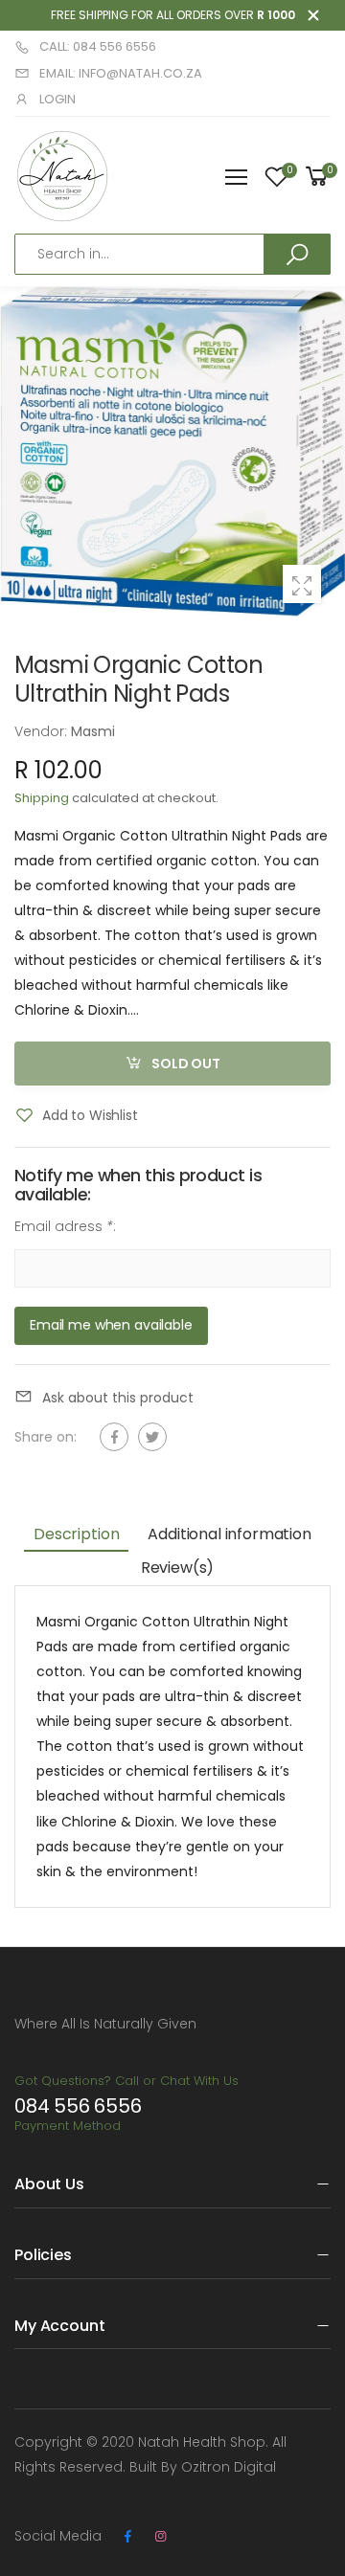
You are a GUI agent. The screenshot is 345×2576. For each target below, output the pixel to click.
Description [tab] (76, 1534)
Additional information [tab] (229, 1534)
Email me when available (111, 1326)
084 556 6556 (78, 2106)
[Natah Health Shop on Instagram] (160, 2537)
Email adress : (65, 1226)
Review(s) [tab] (178, 1568)
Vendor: (43, 731)
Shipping (42, 798)
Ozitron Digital (229, 2467)
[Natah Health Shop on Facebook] (127, 2537)
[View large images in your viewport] (302, 584)
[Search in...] (297, 254)
